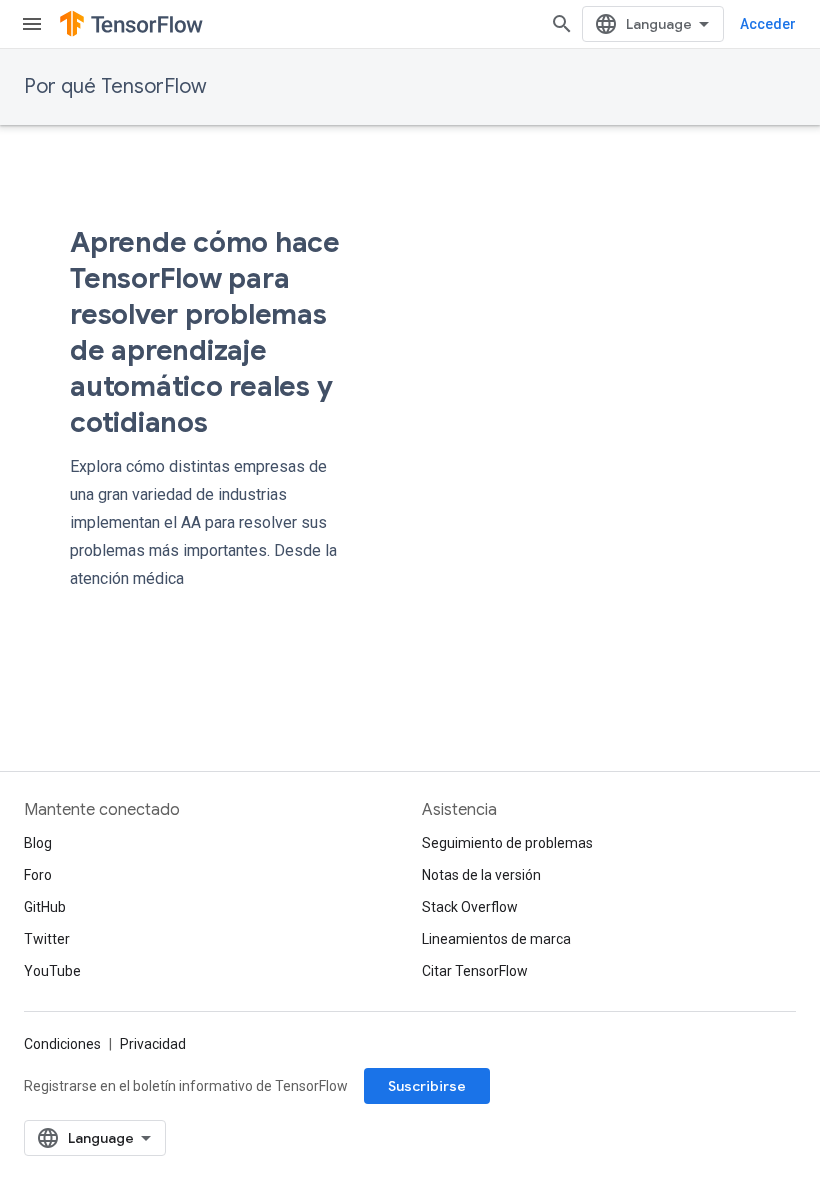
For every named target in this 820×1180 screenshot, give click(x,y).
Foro (38, 875)
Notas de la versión (481, 875)
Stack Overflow (470, 907)
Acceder (768, 24)
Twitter (47, 939)
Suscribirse (427, 1086)
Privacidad (153, 1044)
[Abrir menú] (32, 24)
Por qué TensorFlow (115, 86)
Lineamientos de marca (496, 939)
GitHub (45, 907)
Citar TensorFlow (475, 971)
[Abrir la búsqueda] (562, 24)
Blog (38, 843)
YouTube (52, 971)
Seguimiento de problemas (507, 843)
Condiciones (62, 1044)
